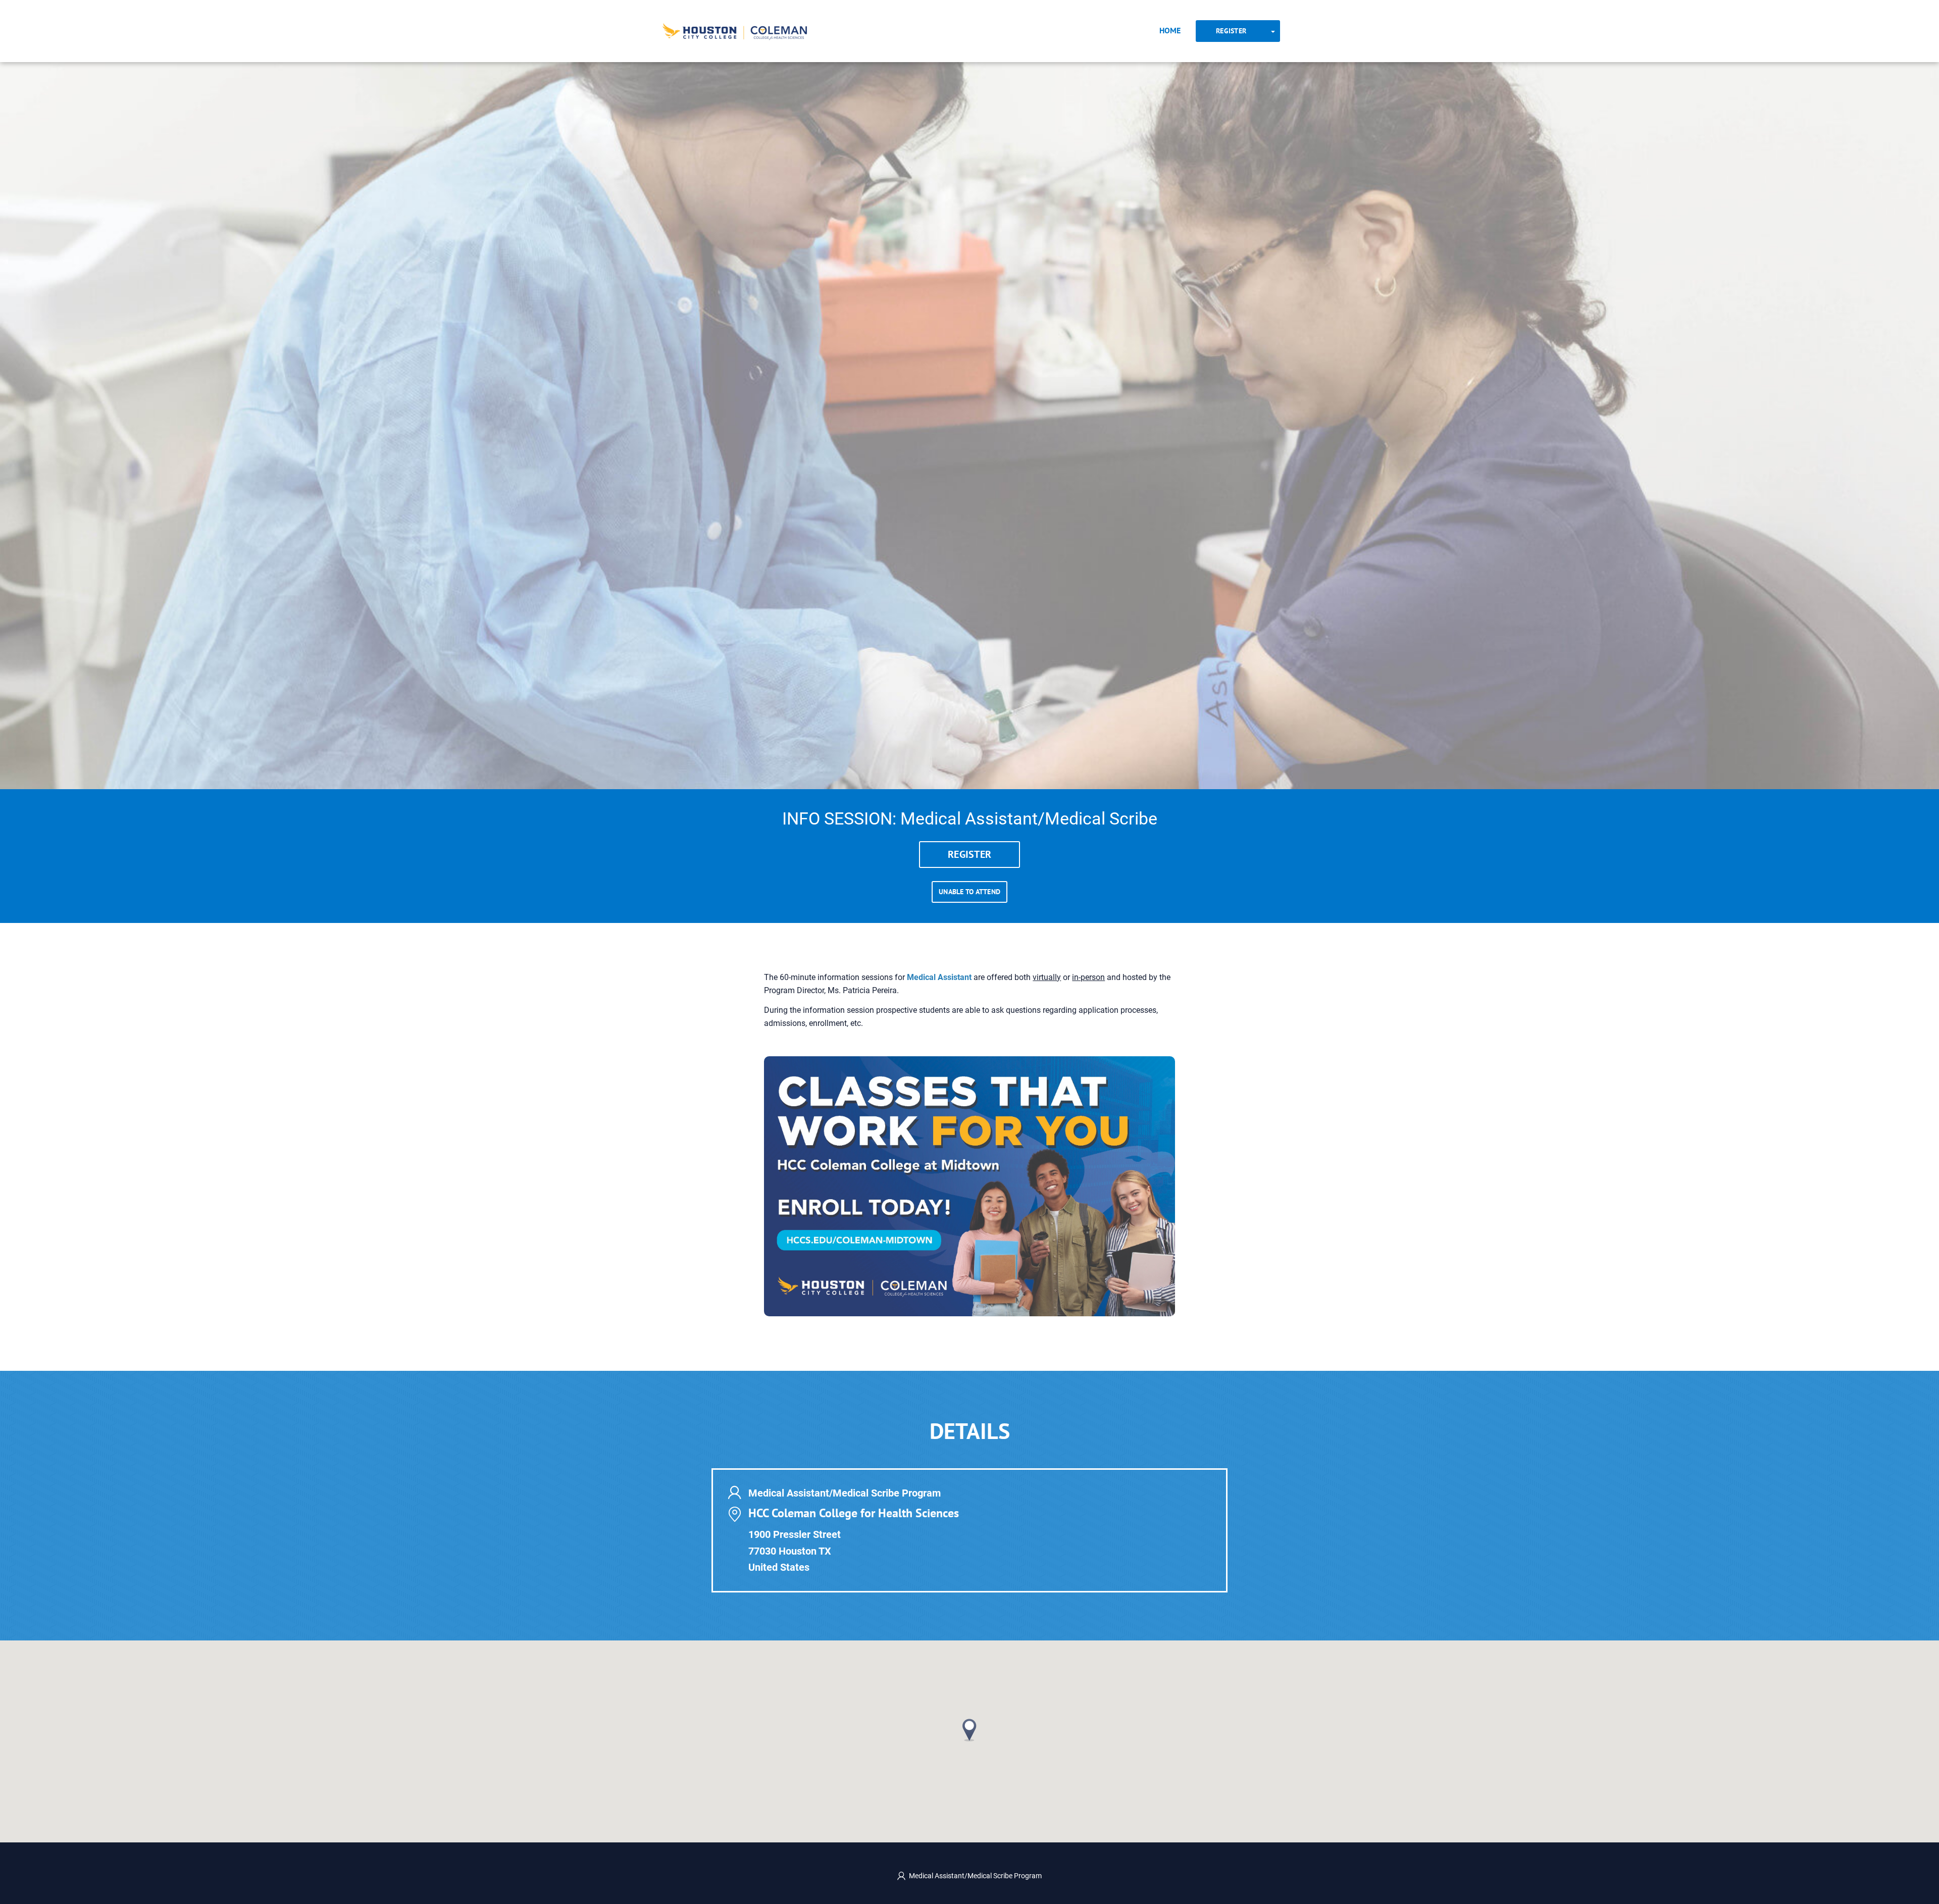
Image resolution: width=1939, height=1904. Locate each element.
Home (1170, 30)
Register (1231, 31)
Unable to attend (970, 892)
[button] (970, 1730)
